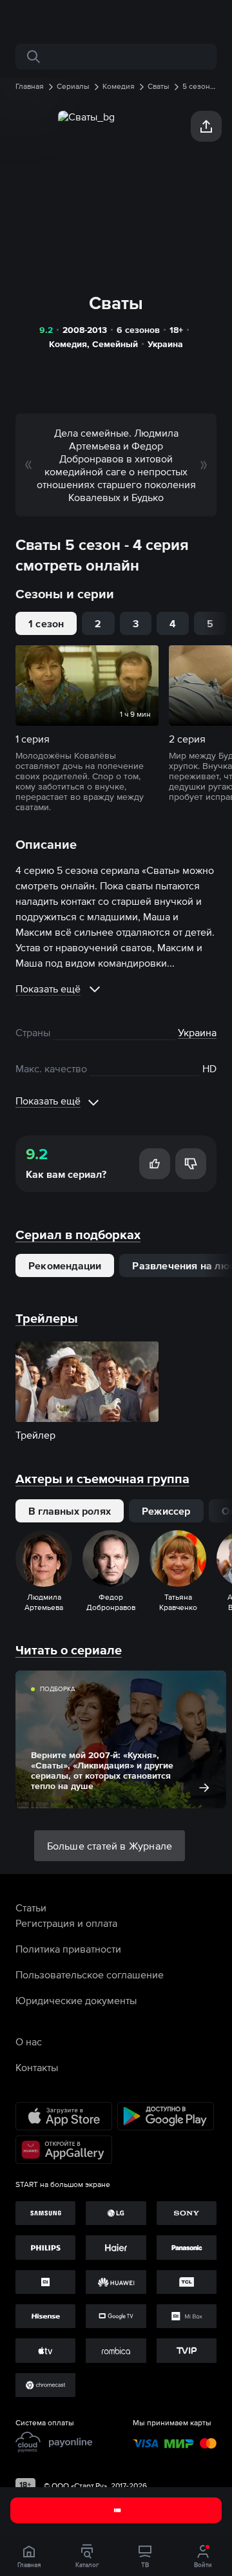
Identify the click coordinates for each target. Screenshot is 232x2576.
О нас (29, 2041)
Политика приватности (68, 1949)
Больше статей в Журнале (110, 1846)
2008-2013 (85, 330)
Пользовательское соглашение (90, 1975)
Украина (165, 344)
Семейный (115, 344)
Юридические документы (76, 2000)
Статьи (31, 1908)
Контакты (37, 2067)
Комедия (68, 344)
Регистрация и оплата (66, 1923)
